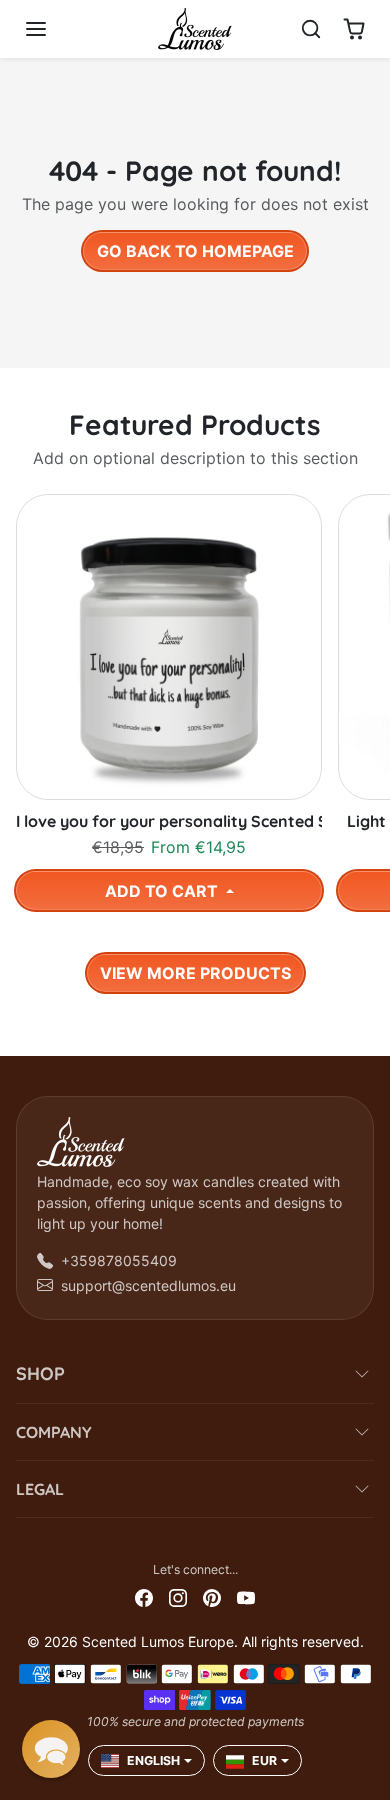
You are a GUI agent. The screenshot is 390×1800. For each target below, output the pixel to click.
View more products (195, 973)
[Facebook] (144, 1595)
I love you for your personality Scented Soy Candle (169, 821)
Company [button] (54, 1432)
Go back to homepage (195, 251)
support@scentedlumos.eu (148, 1285)
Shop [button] (40, 1373)
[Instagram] (178, 1595)
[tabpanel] (195, 739)
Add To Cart (163, 891)
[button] (56, 29)
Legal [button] (40, 1489)
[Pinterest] (212, 1595)
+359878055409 (119, 1260)
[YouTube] (246, 1595)
